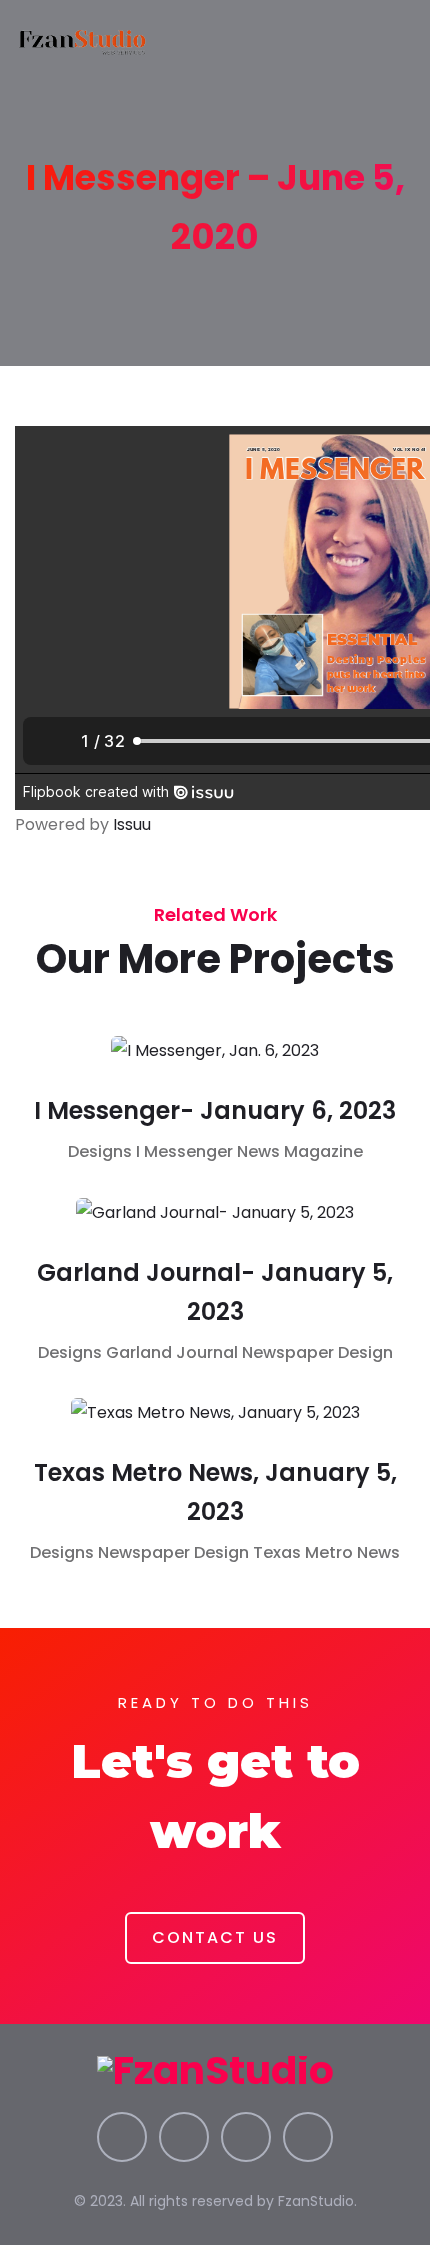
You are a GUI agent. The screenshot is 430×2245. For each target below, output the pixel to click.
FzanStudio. (317, 2201)
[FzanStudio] (83, 40)
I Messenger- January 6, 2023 (215, 1110)
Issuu (132, 824)
